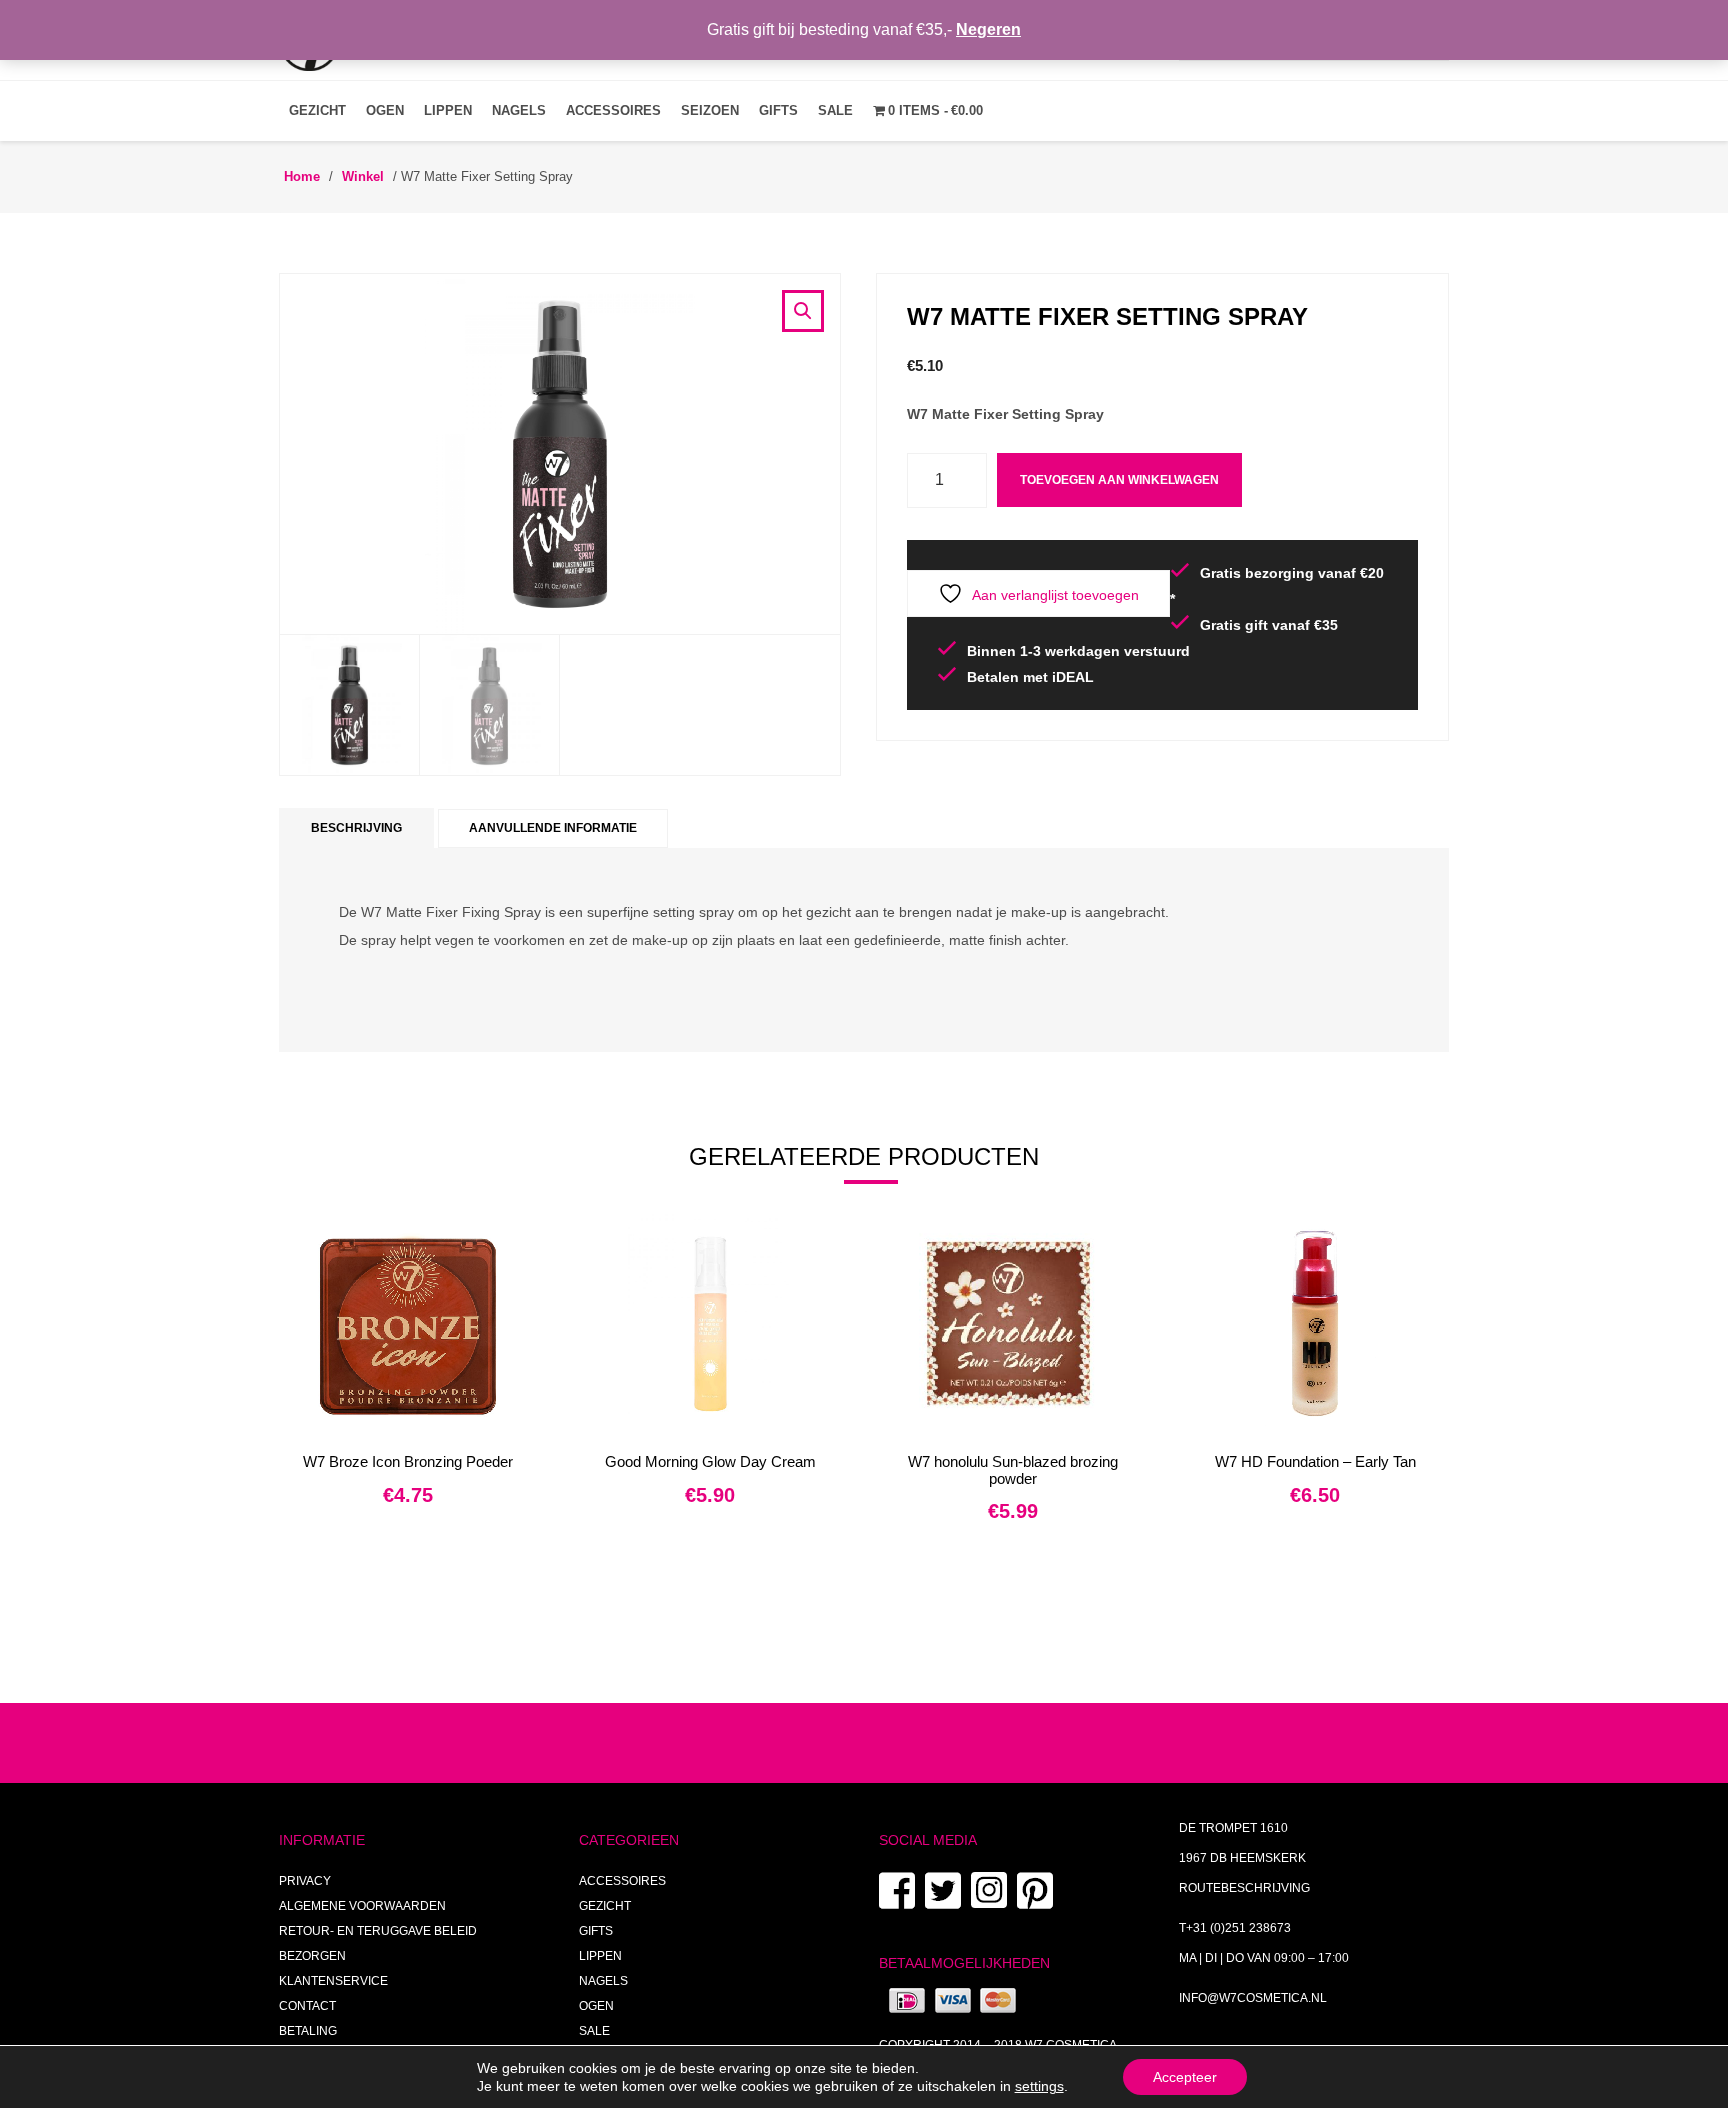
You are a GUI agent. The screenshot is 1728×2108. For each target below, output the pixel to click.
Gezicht (317, 110)
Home (302, 176)
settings (1039, 2086)
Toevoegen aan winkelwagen (1119, 480)
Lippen (448, 110)
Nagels (519, 110)
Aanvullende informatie (553, 828)
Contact (307, 2006)
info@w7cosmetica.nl (1253, 1998)
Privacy (305, 1881)
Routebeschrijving (1244, 1888)
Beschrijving (356, 828)
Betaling (308, 2031)
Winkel (363, 176)
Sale (835, 110)
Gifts (778, 110)
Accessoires (613, 110)
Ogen (385, 110)
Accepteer (1185, 2077)
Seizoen (710, 110)
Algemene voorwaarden (362, 1906)
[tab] (356, 828)
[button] (803, 311)
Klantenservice (333, 1981)
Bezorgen (312, 1956)
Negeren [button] (988, 29)
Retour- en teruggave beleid (378, 1931)
